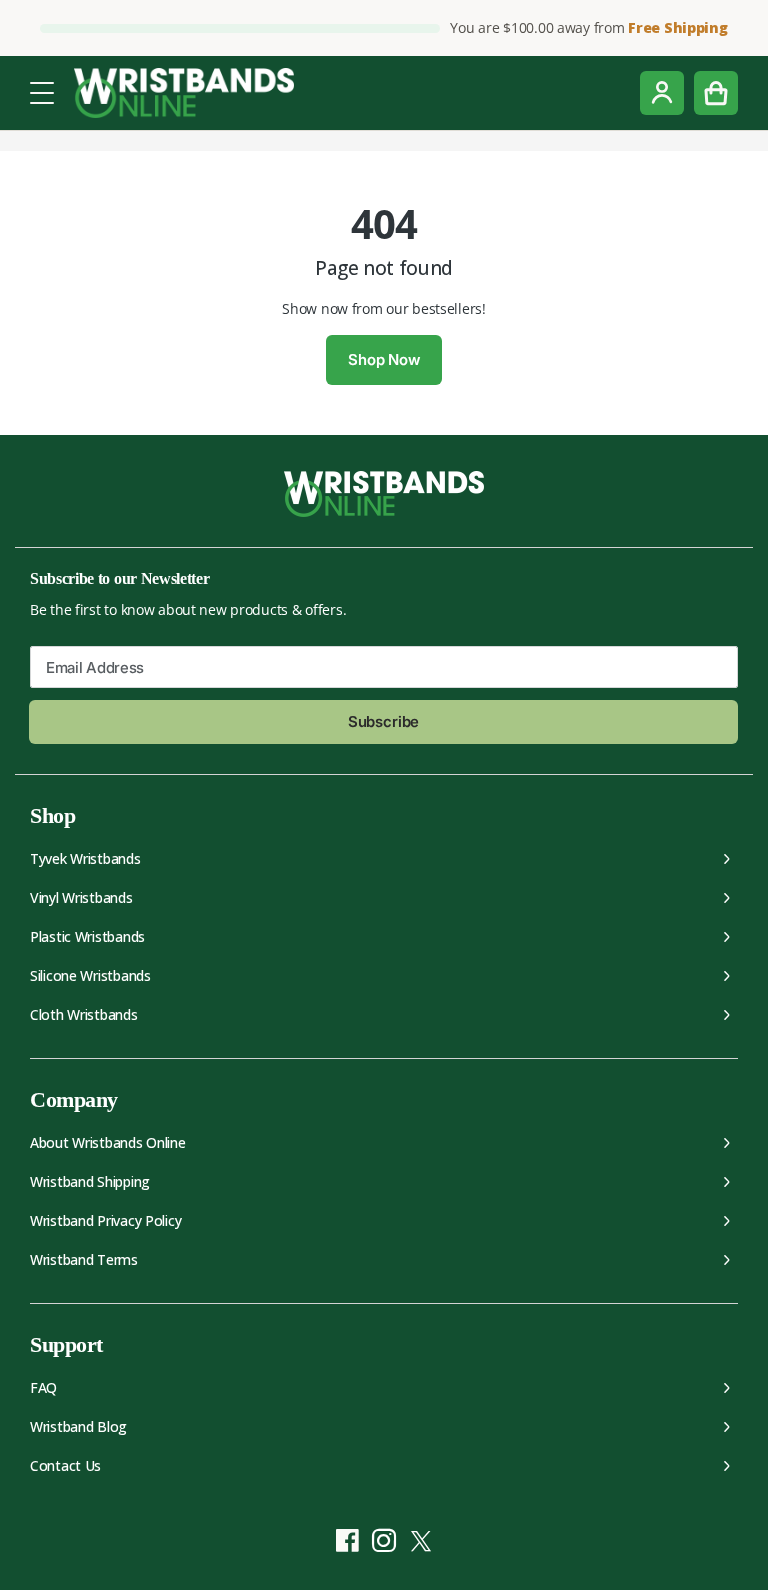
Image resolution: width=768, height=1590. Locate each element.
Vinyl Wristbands (81, 897)
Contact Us (65, 1465)
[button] (42, 91)
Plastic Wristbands (87, 936)
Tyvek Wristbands (85, 858)
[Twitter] (421, 1540)
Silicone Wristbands (90, 975)
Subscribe (384, 721)
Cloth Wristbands (84, 1014)
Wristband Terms (84, 1259)
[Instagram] (384, 1540)
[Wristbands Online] (184, 93)
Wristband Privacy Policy (105, 1220)
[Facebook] (347, 1540)
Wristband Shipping (90, 1181)
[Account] (662, 93)
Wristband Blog (78, 1426)
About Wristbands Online (108, 1142)
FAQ (43, 1387)
